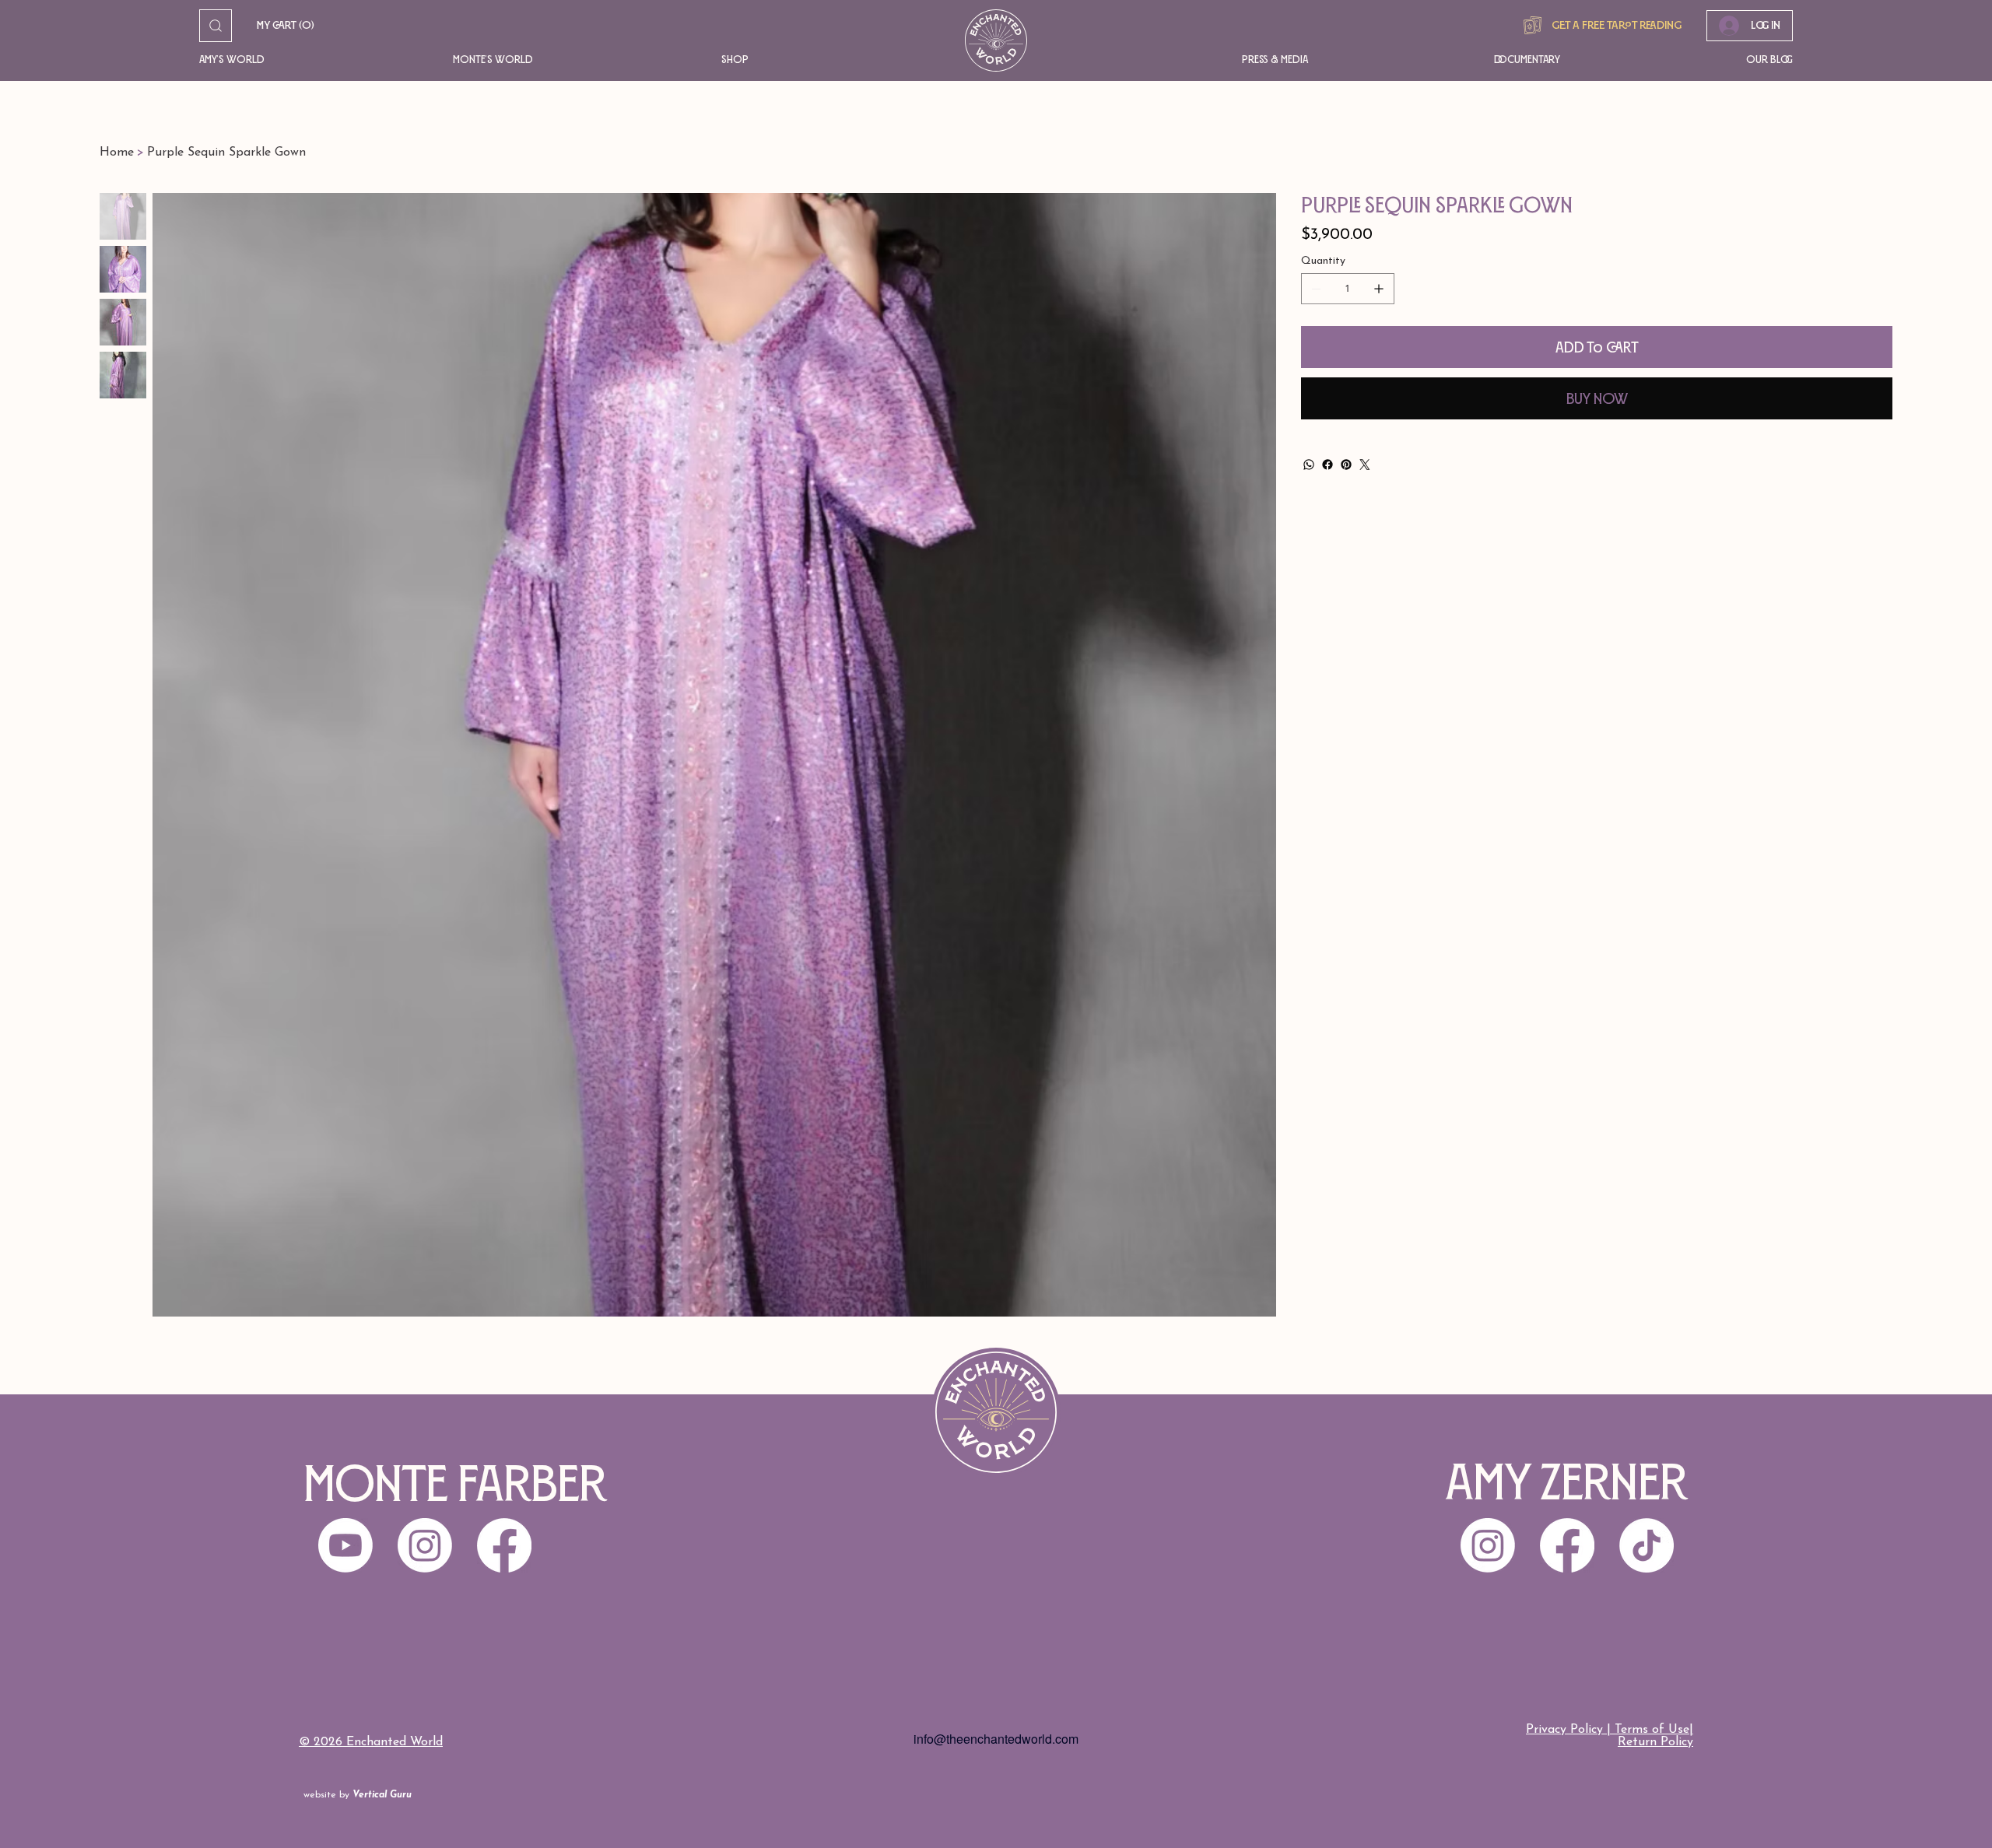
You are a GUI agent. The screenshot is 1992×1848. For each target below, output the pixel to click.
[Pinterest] (1346, 465)
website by (358, 1795)
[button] (303, 60)
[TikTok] (1647, 1545)
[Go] (216, 26)
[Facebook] (1327, 465)
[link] (286, 26)
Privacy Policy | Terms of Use (1608, 1730)
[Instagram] (1488, 1545)
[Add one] (1379, 289)
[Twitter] (1365, 465)
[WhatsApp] (1309, 465)
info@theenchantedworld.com (996, 1739)
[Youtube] (345, 1545)
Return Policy (1655, 1742)
